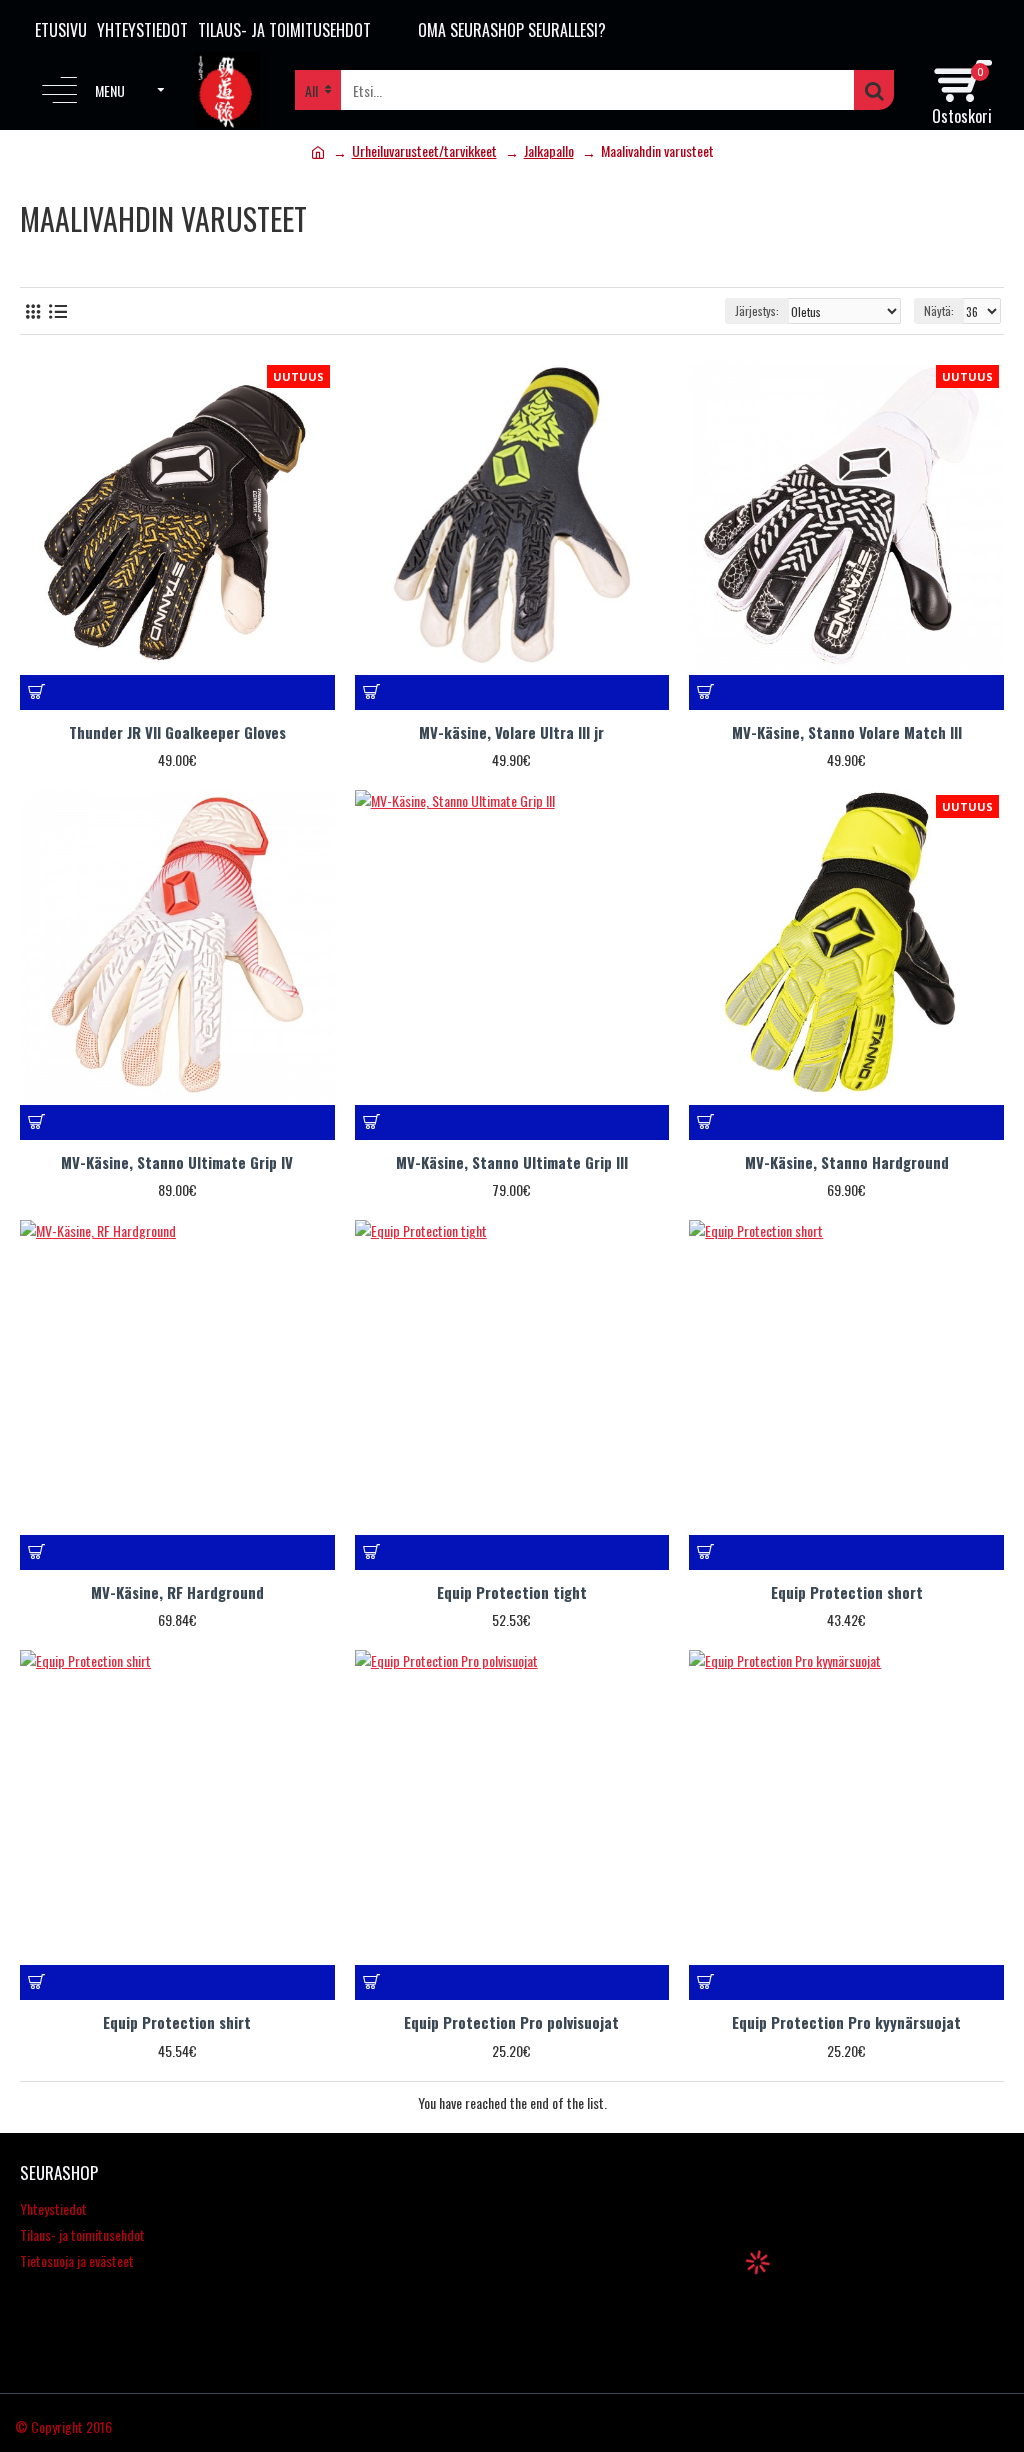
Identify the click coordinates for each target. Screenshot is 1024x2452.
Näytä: (939, 310)
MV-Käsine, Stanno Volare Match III (847, 733)
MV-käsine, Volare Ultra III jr (511, 733)
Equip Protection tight (512, 1593)
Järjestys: (757, 310)
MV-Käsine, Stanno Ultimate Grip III (512, 1163)
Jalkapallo (549, 150)
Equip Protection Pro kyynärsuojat (846, 2023)
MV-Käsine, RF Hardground (177, 1593)
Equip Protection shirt (177, 2023)
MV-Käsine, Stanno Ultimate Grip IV (177, 1163)
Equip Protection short (847, 1593)
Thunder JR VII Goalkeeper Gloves (177, 733)
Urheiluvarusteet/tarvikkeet (424, 150)
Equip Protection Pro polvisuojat (511, 2023)
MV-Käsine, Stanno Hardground (847, 1163)
